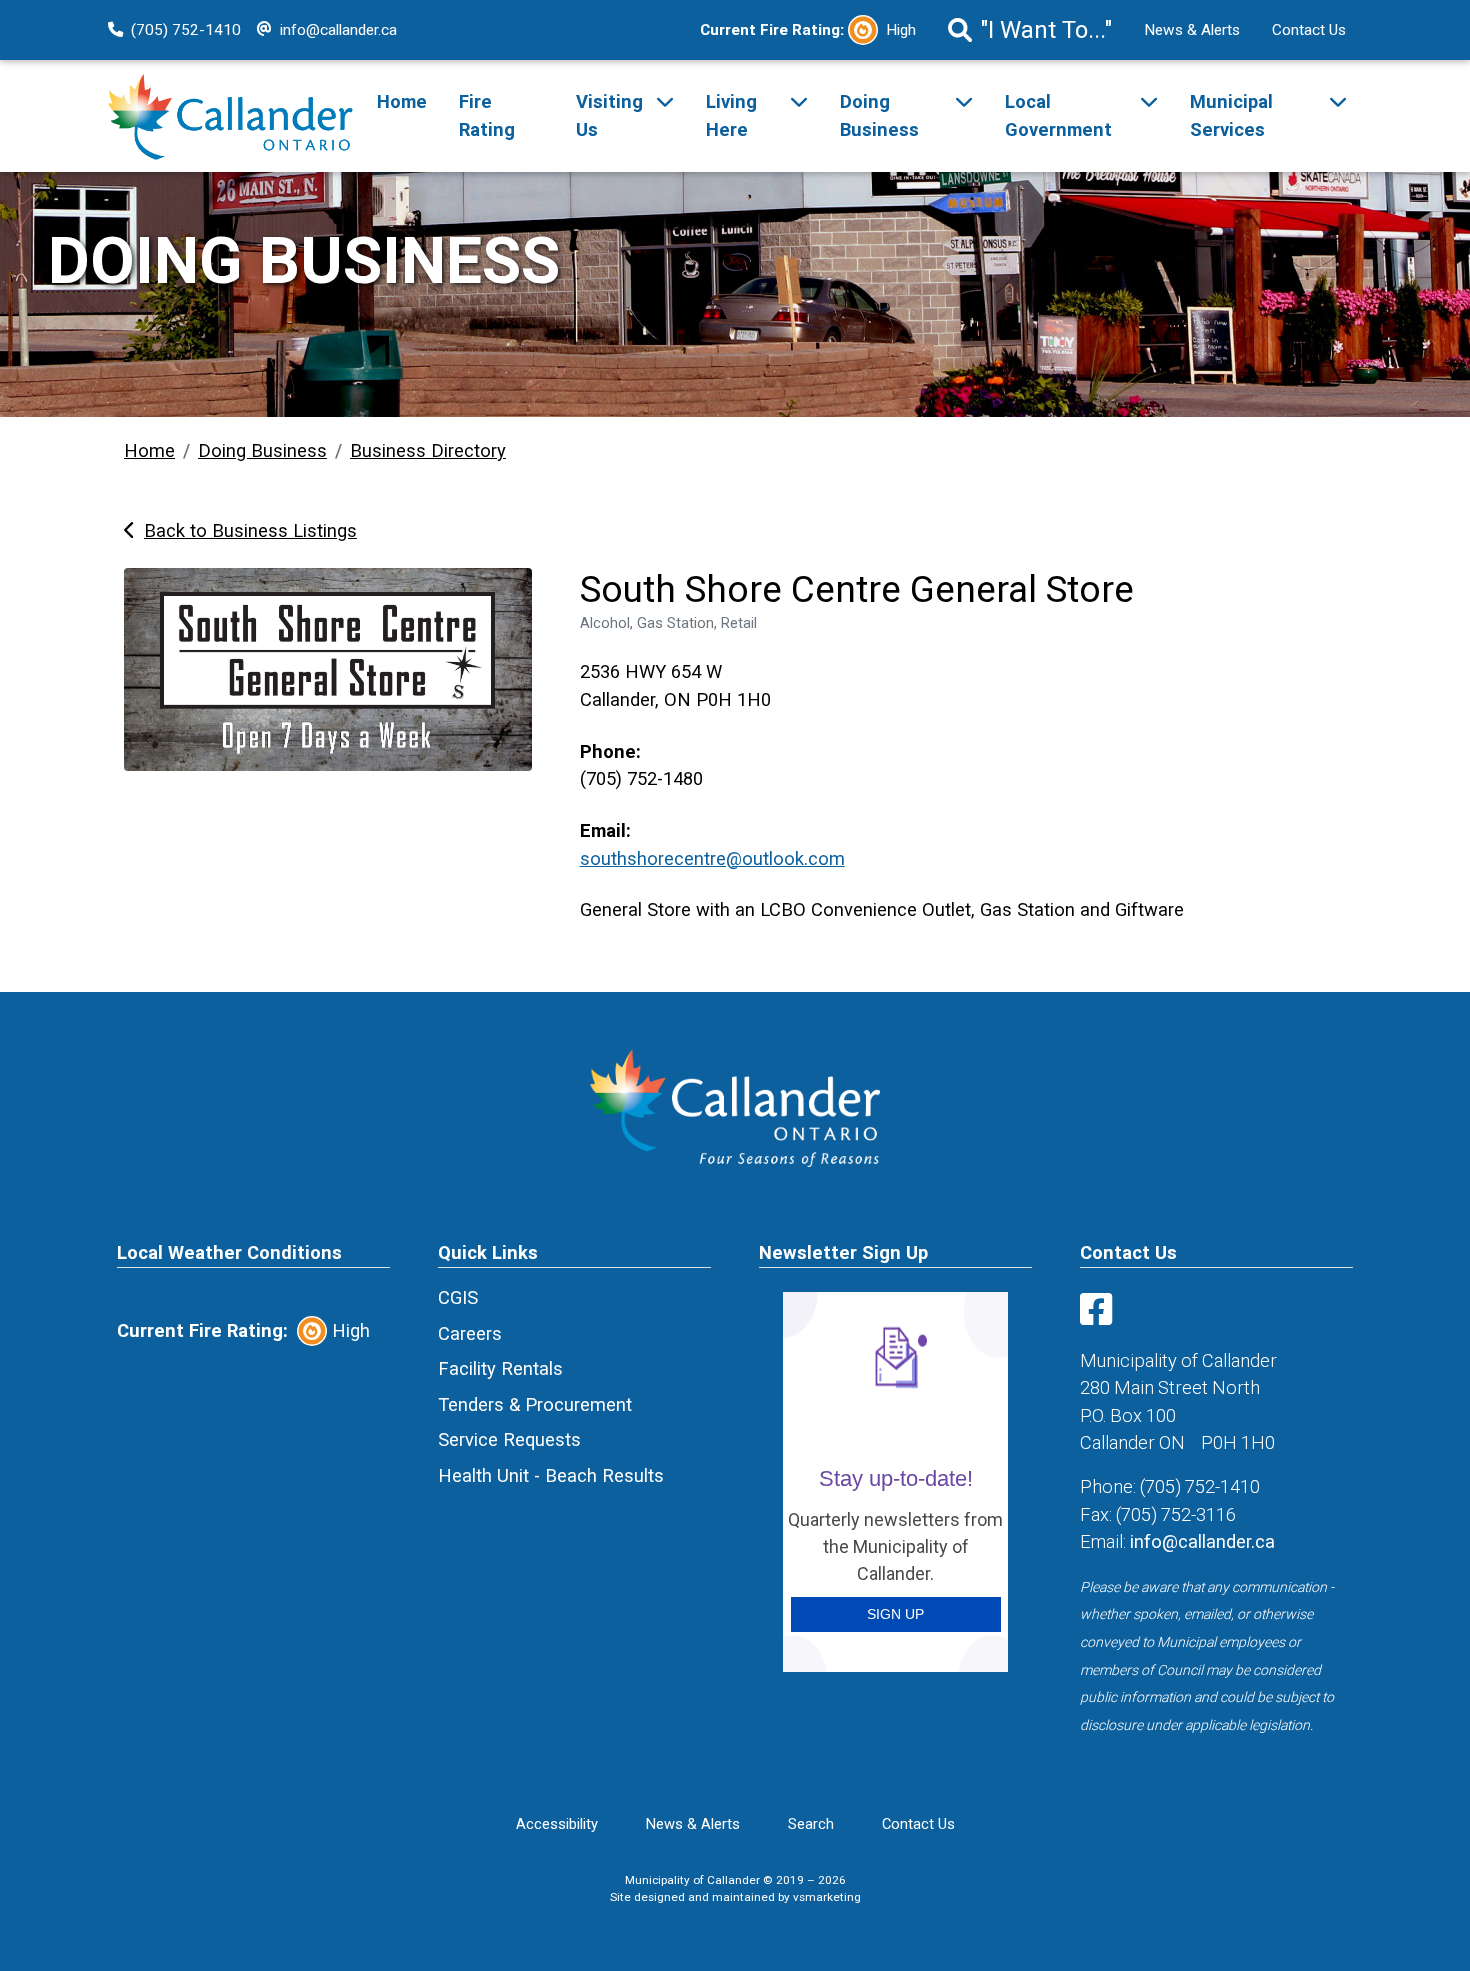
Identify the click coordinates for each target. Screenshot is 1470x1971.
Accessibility (557, 1824)
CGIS (458, 1297)
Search (811, 1824)
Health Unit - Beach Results (551, 1475)
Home (402, 101)
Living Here (731, 115)
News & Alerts (1192, 30)
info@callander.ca (338, 30)
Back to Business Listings (250, 530)
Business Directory (428, 450)
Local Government (1058, 115)
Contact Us (1309, 30)
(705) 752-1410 (186, 30)
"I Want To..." (1046, 30)
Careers (470, 1333)
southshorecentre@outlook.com (712, 858)
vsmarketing (827, 1897)
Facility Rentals (500, 1368)
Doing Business (879, 115)
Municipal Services (1231, 115)
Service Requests (509, 1439)
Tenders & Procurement (535, 1404)
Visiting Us (609, 115)
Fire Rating (487, 115)
